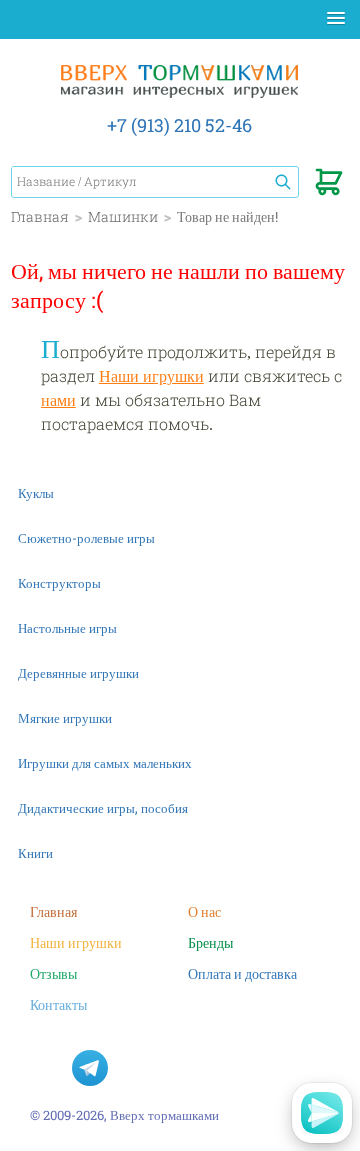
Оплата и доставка (242, 973)
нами (58, 399)
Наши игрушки (151, 375)
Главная (53, 911)
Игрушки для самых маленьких (105, 763)
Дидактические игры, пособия (103, 808)
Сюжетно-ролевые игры (86, 538)
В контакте (48, 1068)
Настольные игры (67, 628)
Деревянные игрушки (78, 673)
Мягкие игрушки (65, 718)
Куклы (36, 493)
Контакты (58, 1004)
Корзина (329, 186)
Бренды (210, 942)
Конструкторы (59, 583)
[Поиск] (283, 182)
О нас (204, 911)
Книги (35, 853)
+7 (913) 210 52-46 (179, 125)
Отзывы (53, 973)
